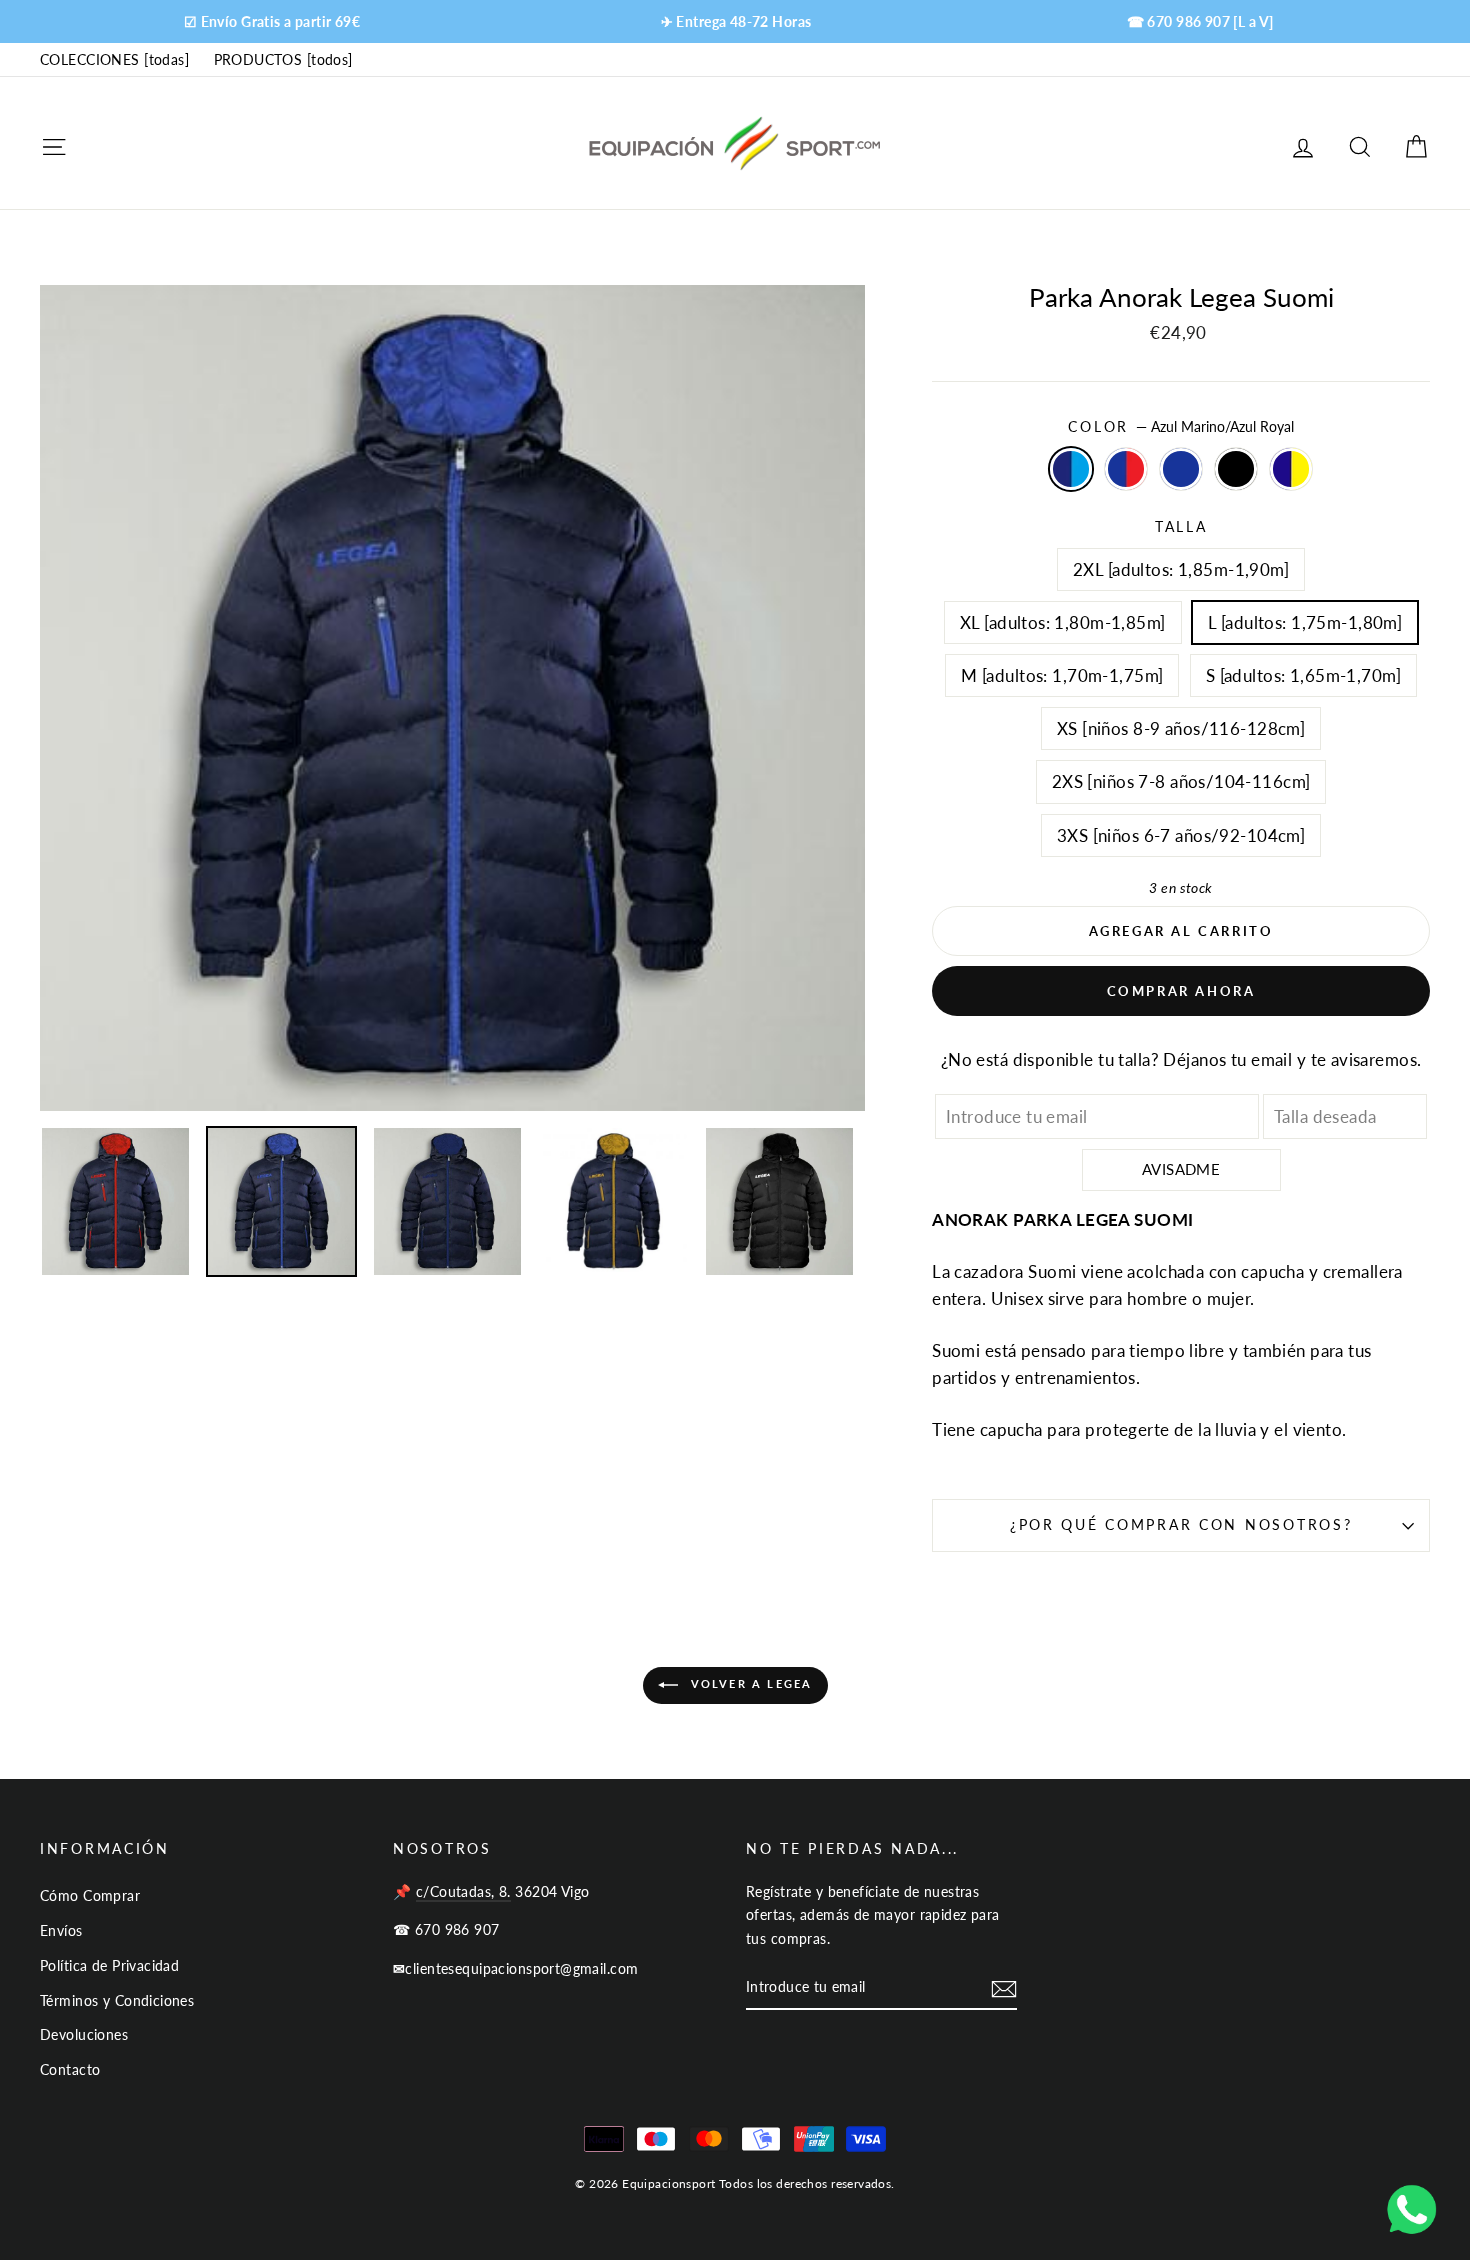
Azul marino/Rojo (1126, 468)
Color (1180, 427)
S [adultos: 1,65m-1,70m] (1303, 675)
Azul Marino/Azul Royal (1071, 468)
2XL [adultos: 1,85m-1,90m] (1181, 569)
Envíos (61, 1930)
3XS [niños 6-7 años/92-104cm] (1181, 835)
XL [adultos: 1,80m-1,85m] (1063, 622)
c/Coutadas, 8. (463, 1891)
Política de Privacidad (109, 1965)
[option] (272, 21)
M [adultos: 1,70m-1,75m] (1062, 675)
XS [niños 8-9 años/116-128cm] (1181, 728)
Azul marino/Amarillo (1291, 468)
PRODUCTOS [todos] (283, 59)
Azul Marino (1181, 468)
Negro (1236, 468)
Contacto (70, 2069)
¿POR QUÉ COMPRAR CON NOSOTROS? (1181, 1525)
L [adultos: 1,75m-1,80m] (1305, 622)
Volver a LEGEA (749, 1683)
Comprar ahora (1181, 991)
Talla (1181, 527)
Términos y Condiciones (117, 2000)
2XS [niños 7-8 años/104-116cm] (1181, 781)
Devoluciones (84, 2034)
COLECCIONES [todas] (114, 59)
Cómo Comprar (90, 1895)
